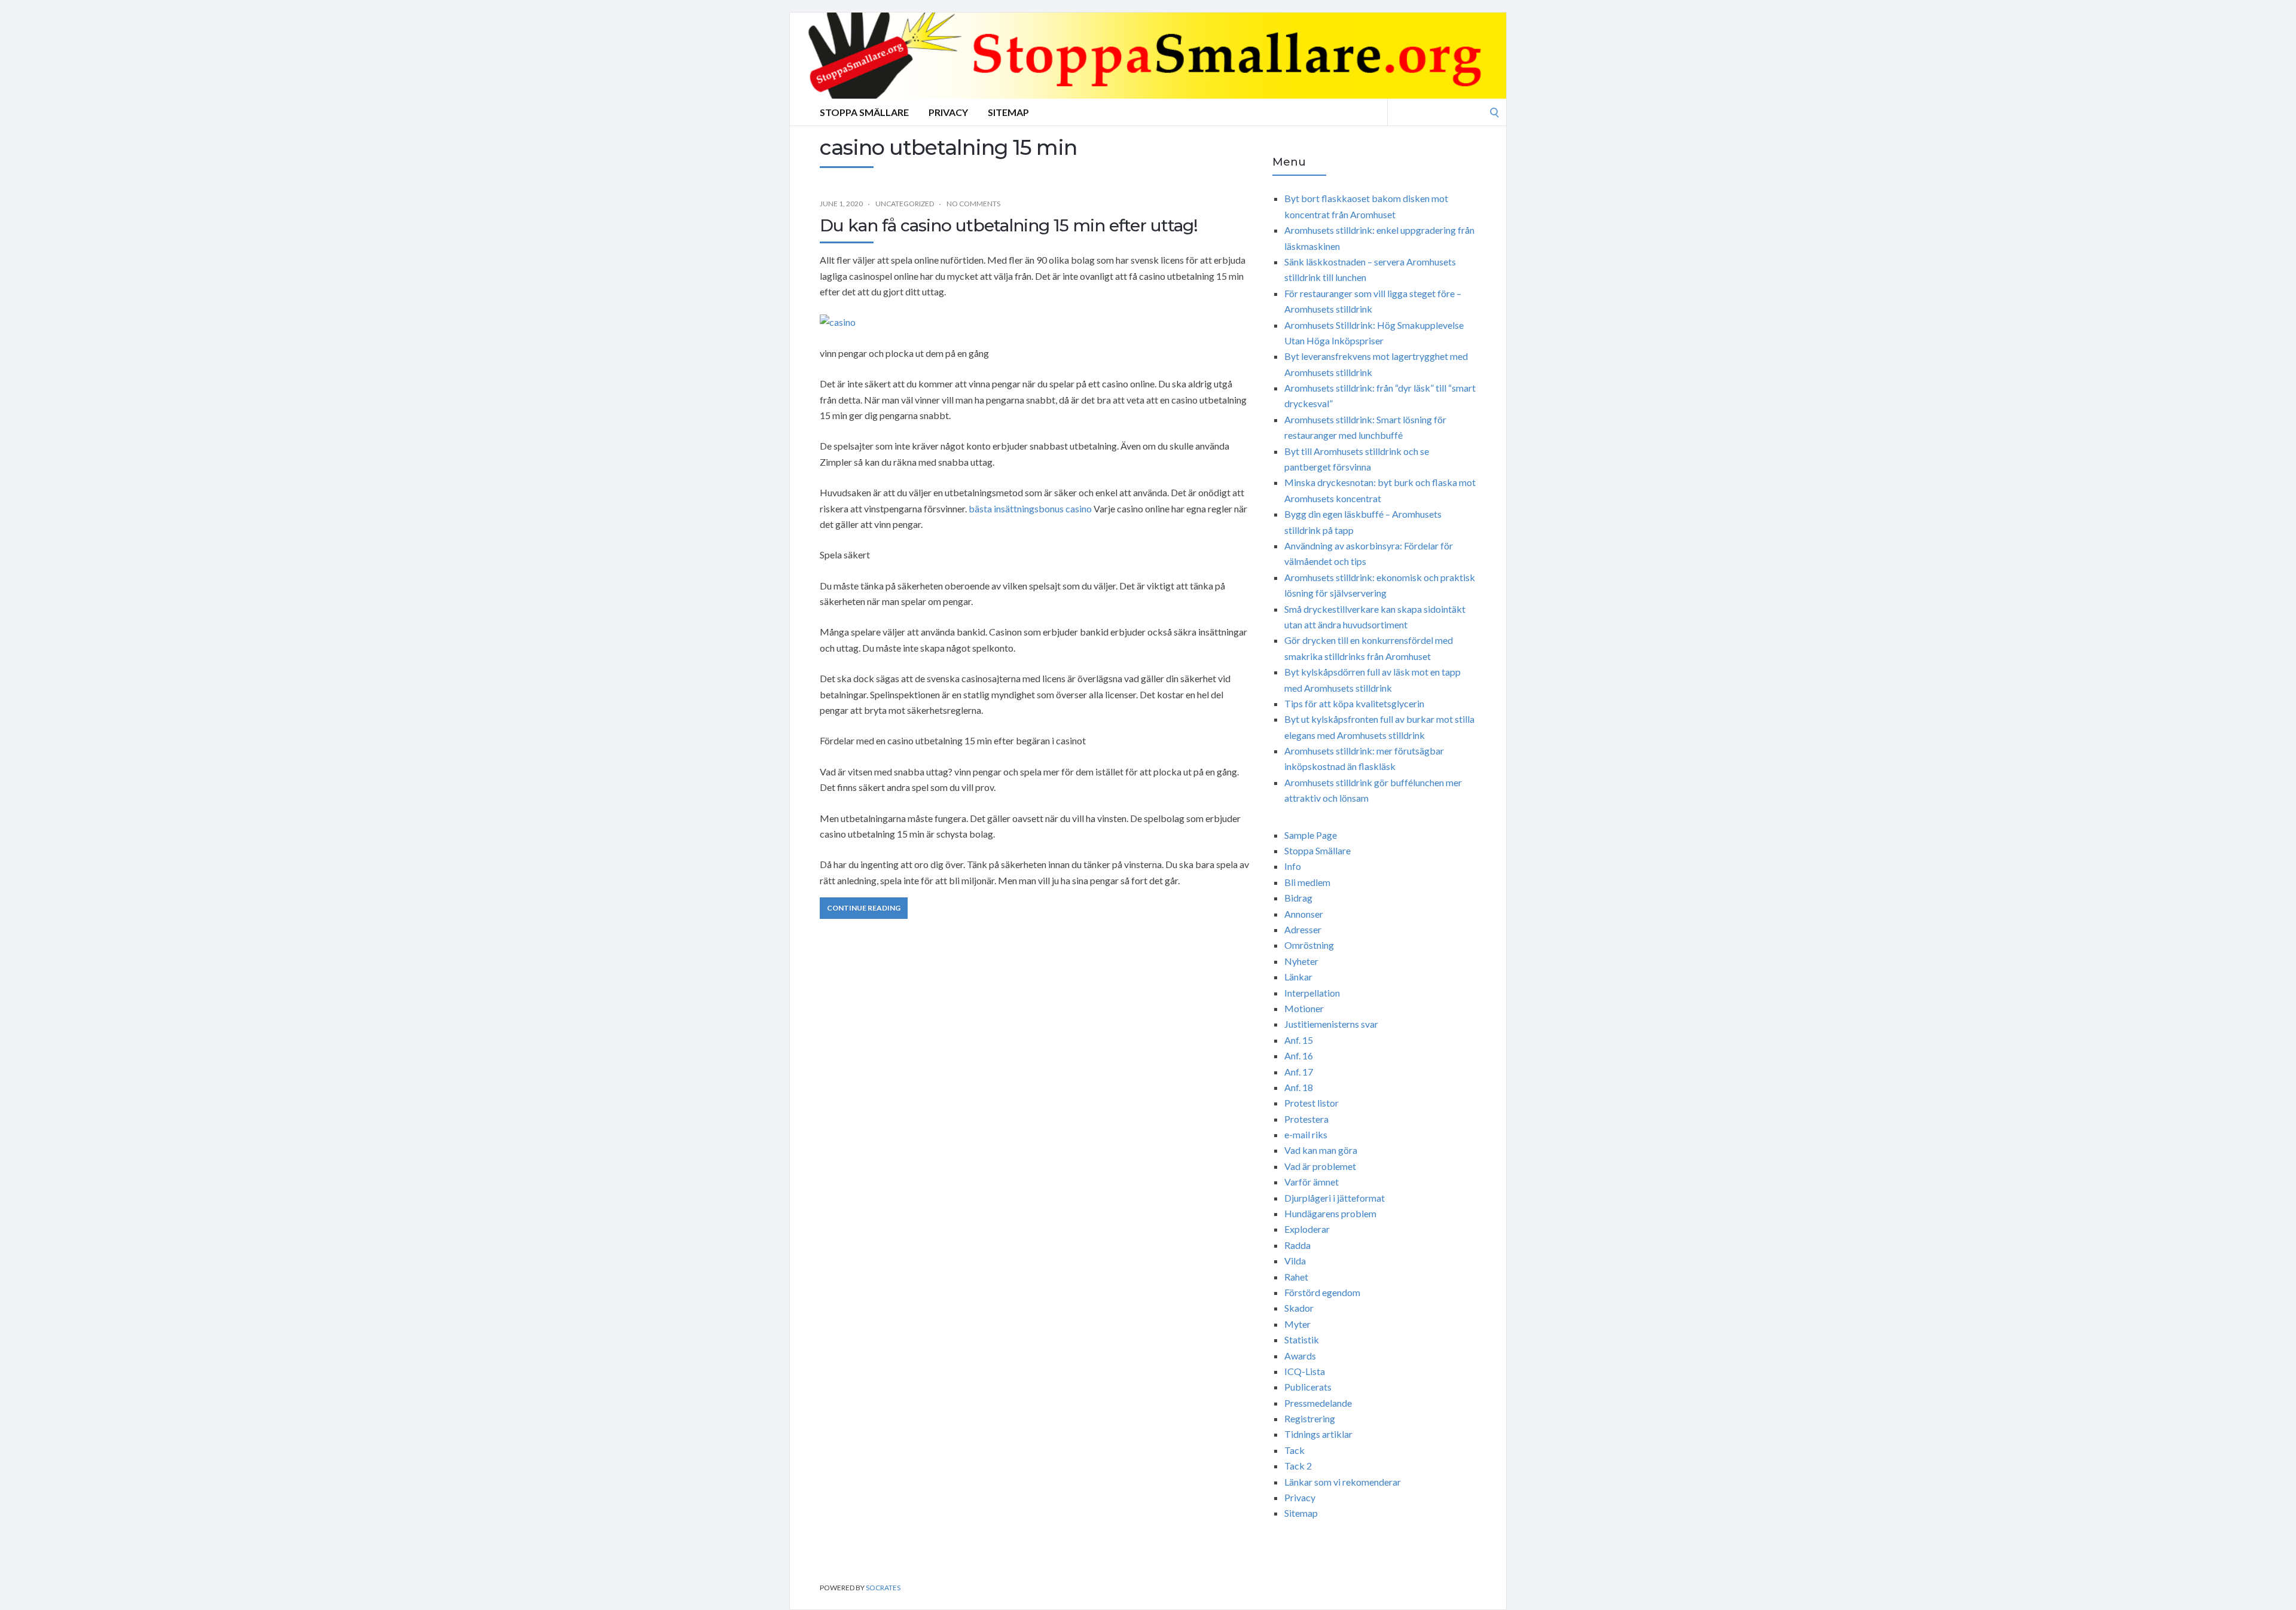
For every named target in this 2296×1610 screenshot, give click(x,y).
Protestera (1306, 1119)
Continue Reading (864, 908)
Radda (1297, 1245)
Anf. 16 (1299, 1055)
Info (1293, 866)
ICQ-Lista (1305, 1371)
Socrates (883, 1588)
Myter (1297, 1324)
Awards (1300, 1356)
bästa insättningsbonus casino (1030, 508)
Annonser (1304, 914)
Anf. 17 (1299, 1072)
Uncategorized (905, 204)
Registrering (1310, 1418)
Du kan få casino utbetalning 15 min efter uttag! (1009, 225)
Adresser (1303, 929)
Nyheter (1301, 961)
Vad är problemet (1320, 1166)
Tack (1294, 1450)
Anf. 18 (1299, 1087)
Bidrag (1298, 898)
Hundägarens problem (1330, 1213)
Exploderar (1307, 1229)
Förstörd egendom (1322, 1292)
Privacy (948, 112)
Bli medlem (1307, 882)
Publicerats (1308, 1387)
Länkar (1298, 977)
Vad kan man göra (1321, 1150)
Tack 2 (1298, 1466)
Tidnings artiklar (1318, 1434)
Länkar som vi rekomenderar (1343, 1482)
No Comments (973, 204)
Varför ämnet (1312, 1182)
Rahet (1296, 1277)
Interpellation (1312, 993)
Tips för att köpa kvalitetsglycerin (1354, 703)
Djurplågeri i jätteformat (1335, 1198)
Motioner (1304, 1008)
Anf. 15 (1299, 1040)
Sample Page (1311, 835)
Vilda (1295, 1261)
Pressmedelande (1318, 1403)
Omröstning (1309, 945)
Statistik (1302, 1339)
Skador (1299, 1308)
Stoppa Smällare (864, 112)
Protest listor (1312, 1103)
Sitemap (1008, 112)
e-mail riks (1306, 1134)
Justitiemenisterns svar (1331, 1024)
